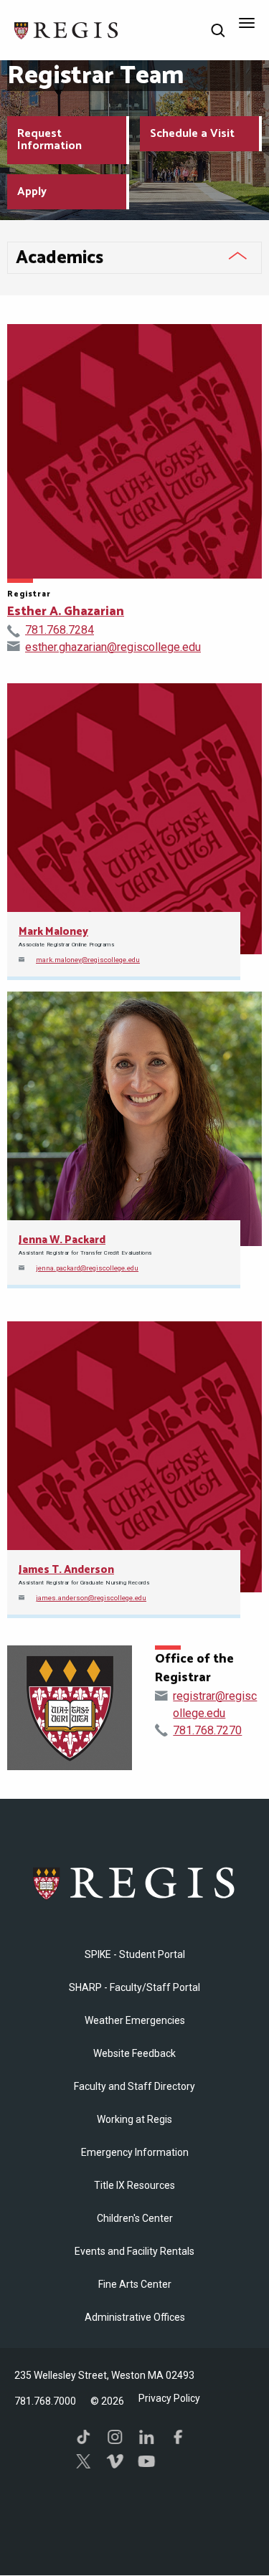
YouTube (146, 2461)
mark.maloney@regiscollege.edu (88, 960)
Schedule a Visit (192, 134)
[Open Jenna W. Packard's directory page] (134, 1119)
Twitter (83, 2461)
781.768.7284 (60, 630)
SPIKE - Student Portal (135, 1954)
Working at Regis (134, 2119)
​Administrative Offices (135, 2317)
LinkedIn (146, 2437)
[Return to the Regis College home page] (67, 29)
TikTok (83, 2437)
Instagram (115, 2437)
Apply (32, 192)
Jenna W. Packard (62, 1240)
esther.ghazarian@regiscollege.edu (113, 647)
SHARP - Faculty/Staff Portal (134, 1987)
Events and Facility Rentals (134, 2251)
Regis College (135, 1883)
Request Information (49, 140)
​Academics (60, 258)
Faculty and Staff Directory (134, 2086)
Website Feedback (134, 2053)
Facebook (178, 2437)
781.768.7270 (207, 1730)
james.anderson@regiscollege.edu (91, 1598)
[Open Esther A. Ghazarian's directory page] (134, 451)
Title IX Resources (134, 2185)
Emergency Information (135, 2152)
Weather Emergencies (135, 2020)
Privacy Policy (169, 2398)
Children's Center (135, 2218)
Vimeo (115, 2461)
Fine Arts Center (135, 2284)
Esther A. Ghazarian (66, 612)
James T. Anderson (66, 1570)
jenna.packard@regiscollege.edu (87, 1268)
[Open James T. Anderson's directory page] (134, 1457)
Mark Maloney (53, 932)
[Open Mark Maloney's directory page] (134, 819)
